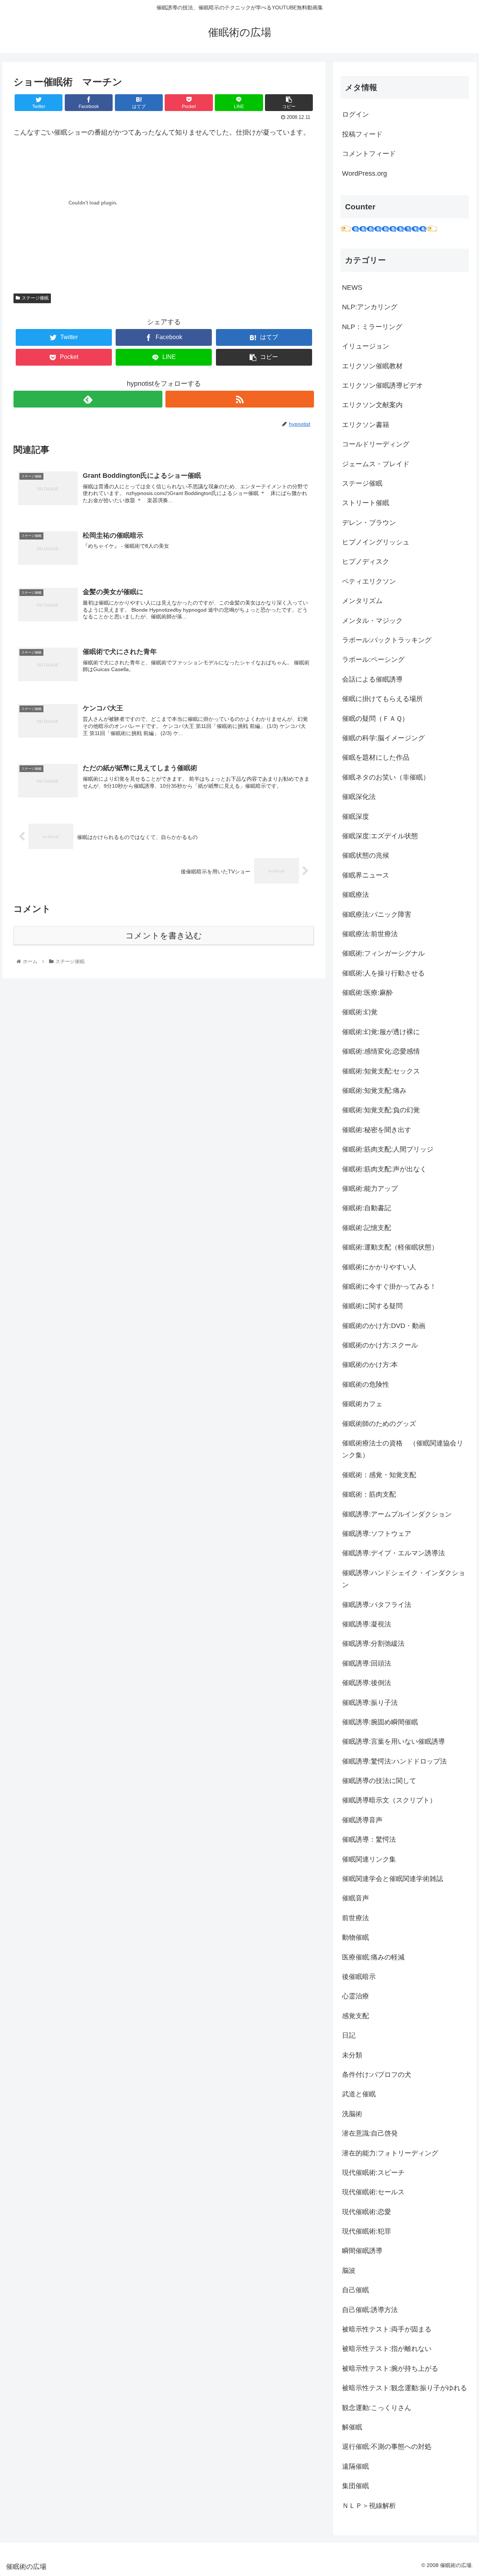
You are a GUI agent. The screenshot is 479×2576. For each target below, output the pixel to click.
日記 (349, 2035)
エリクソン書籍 (366, 425)
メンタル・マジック (372, 621)
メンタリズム (362, 601)
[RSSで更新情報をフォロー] (240, 399)
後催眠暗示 (359, 1977)
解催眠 (352, 2427)
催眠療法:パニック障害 (377, 914)
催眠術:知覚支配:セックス (381, 1071)
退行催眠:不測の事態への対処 (387, 2447)
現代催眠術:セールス (373, 2192)
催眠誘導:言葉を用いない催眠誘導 (393, 1742)
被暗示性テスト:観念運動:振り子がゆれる (405, 2388)
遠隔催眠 (356, 2466)
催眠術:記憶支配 (367, 1228)
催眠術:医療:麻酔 (367, 993)
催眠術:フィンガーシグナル (383, 953)
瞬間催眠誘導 (362, 2251)
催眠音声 (356, 1898)
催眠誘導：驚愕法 (369, 1839)
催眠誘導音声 (362, 1820)
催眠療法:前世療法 (370, 934)
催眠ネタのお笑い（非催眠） (386, 777)
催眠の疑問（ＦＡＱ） (375, 719)
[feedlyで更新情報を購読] (88, 399)
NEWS (352, 288)
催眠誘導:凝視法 (367, 1624)
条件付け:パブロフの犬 (377, 2075)
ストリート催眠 (366, 503)
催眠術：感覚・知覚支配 (379, 1475)
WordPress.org (364, 173)
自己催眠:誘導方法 (370, 2310)
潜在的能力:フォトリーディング (390, 2153)
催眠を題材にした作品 (376, 757)
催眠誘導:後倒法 (367, 1683)
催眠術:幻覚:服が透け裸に (381, 1032)
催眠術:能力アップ (370, 1189)
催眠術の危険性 (366, 1384)
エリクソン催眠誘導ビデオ (382, 385)
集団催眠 (356, 2486)
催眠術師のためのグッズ (379, 1424)
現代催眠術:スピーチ (373, 2173)
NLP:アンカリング (370, 307)
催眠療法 (356, 895)
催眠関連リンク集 (369, 1859)
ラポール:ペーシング (373, 660)
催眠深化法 (359, 797)
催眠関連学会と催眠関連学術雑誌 (393, 1879)
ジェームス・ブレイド (376, 464)
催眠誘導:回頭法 (367, 1663)
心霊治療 (356, 1996)
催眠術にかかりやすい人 (379, 1267)
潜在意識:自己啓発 (370, 2133)
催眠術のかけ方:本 (370, 1365)
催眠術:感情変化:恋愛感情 (381, 1051)
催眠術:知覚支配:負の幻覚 (381, 1110)
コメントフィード (369, 154)
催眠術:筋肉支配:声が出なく (384, 1169)
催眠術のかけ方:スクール (380, 1345)
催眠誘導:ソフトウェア (377, 1534)
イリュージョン (366, 346)
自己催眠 (356, 2290)
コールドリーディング (376, 444)
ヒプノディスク (366, 562)
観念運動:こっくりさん (377, 2408)
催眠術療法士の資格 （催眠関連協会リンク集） (403, 1449)
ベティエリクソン (369, 581)
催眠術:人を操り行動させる (383, 973)
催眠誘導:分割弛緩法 (373, 1644)
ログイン (356, 114)
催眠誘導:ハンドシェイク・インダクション (404, 1579)
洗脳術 (352, 2114)
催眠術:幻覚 (360, 1012)
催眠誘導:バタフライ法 (377, 1605)
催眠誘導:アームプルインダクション (397, 1514)
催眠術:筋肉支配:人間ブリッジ (388, 1149)
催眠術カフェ (362, 1404)
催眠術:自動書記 (367, 1208)
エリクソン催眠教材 (372, 366)
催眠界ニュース (366, 875)
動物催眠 (356, 1937)
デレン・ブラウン (369, 523)
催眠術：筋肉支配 (369, 1494)
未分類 (352, 2055)
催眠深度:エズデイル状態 (380, 836)
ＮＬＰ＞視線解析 (369, 2506)
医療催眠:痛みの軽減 (373, 1957)
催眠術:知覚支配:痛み (374, 1091)
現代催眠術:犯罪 (367, 2231)
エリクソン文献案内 (372, 405)
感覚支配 (356, 2016)
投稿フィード (362, 134)
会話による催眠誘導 (372, 679)
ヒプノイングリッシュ (376, 542)
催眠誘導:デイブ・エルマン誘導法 (393, 1553)
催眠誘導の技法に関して (379, 1781)
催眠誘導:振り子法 (370, 1703)
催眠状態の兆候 (366, 855)
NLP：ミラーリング (372, 327)
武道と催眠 (359, 2094)
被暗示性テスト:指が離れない (387, 2349)
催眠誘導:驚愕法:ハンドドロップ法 (394, 1761)
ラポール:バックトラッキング (387, 640)
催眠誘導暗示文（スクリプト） (389, 1800)
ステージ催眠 (35, 298)
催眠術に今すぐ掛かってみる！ (389, 1287)
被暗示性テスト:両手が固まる (387, 2329)
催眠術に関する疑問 (372, 1306)
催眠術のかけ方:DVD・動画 (384, 1326)
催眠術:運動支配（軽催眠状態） (390, 1247)
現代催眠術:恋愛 (367, 2212)
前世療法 (356, 1918)
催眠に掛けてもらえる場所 (382, 699)
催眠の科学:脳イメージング (383, 738)
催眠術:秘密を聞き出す (377, 1130)
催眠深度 (356, 817)
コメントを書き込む (164, 936)
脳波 (349, 2271)
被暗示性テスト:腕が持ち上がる (390, 2368)
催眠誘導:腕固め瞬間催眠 (380, 1722)
